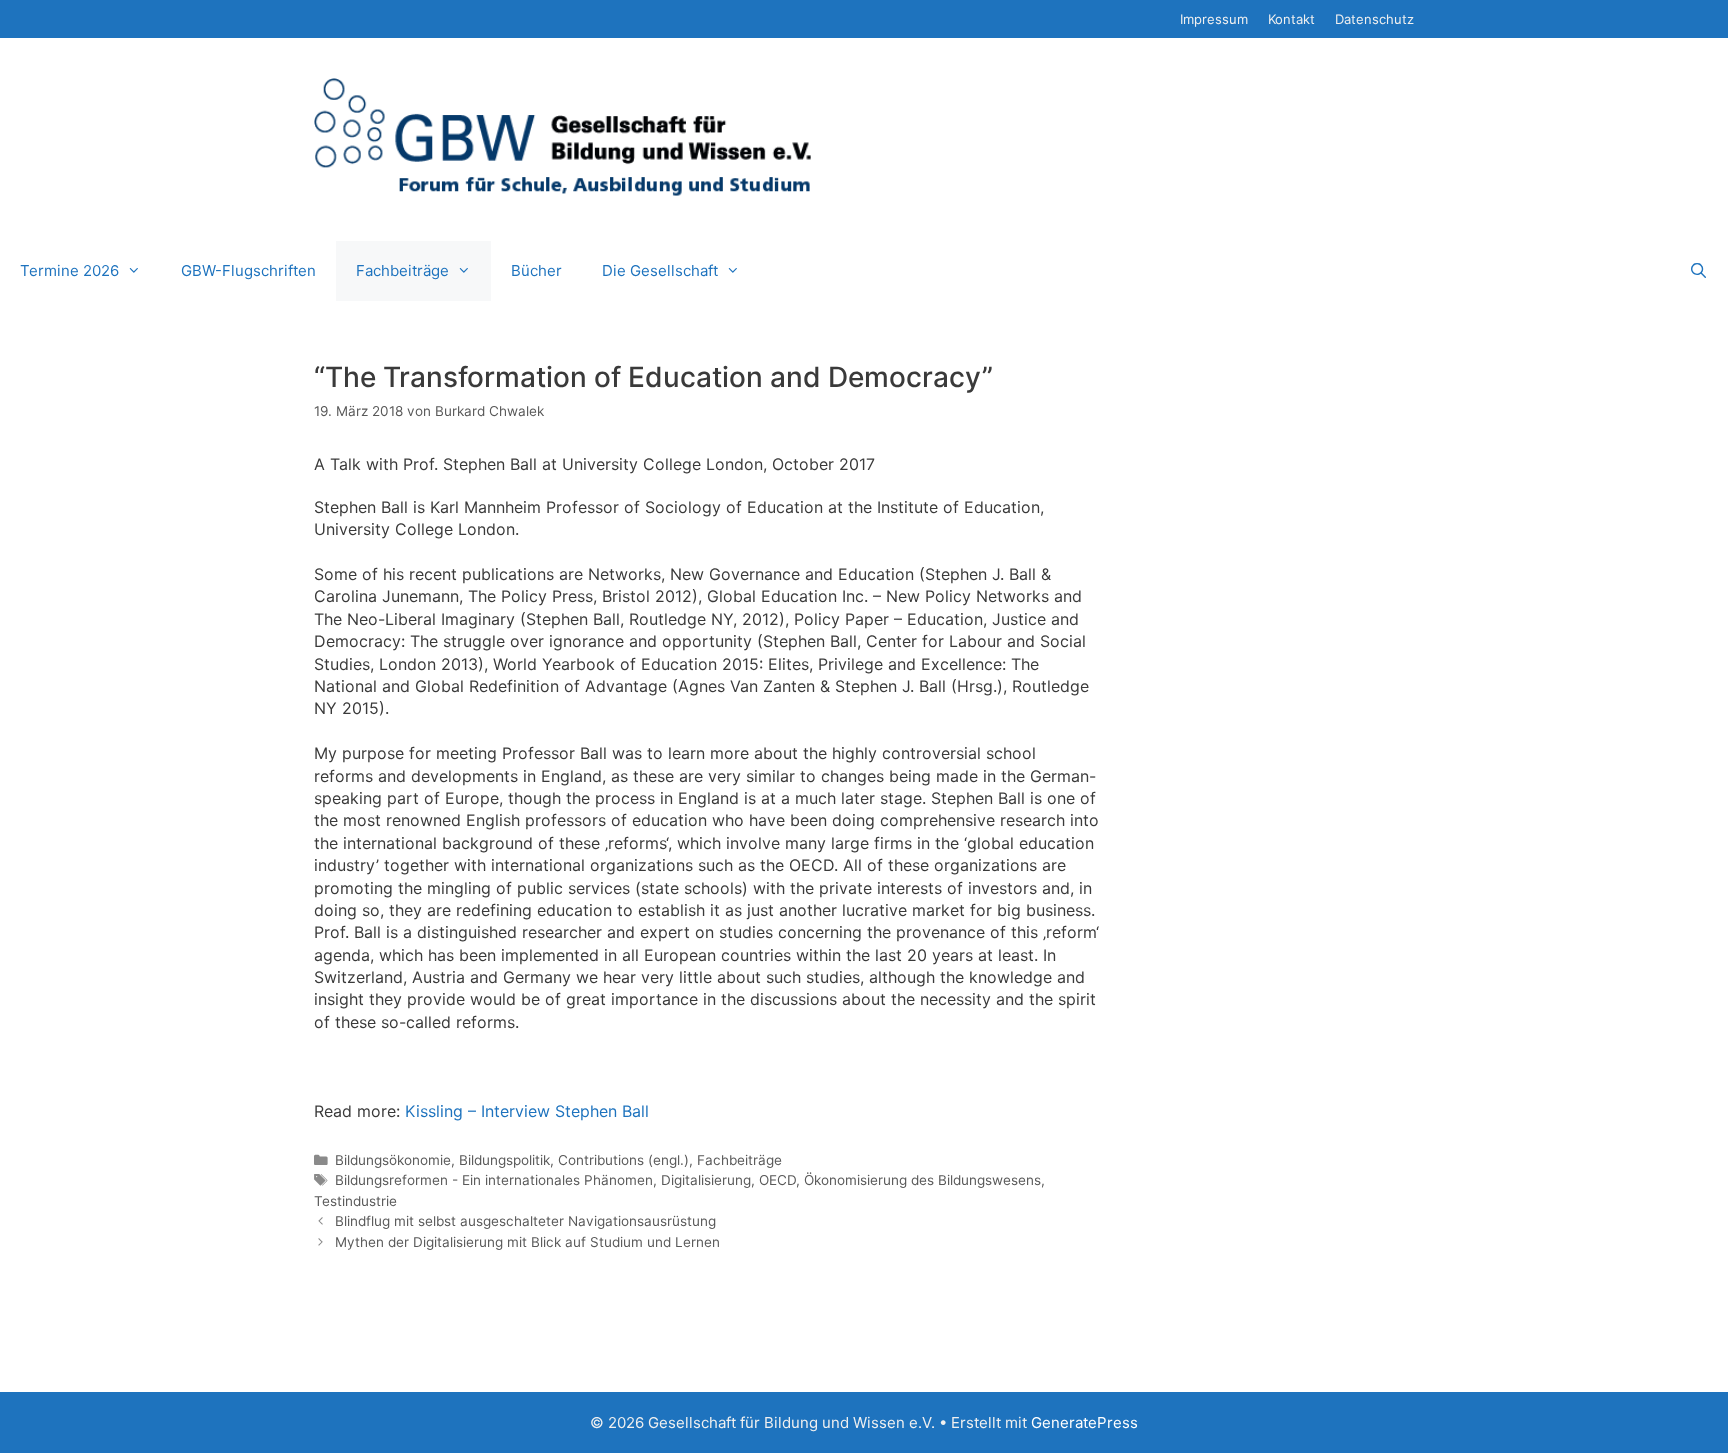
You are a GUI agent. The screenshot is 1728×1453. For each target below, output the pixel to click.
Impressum (1214, 19)
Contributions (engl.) (623, 1160)
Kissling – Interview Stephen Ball (527, 1111)
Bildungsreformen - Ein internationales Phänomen (494, 1180)
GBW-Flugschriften (248, 270)
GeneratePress (1084, 1422)
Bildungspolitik (504, 1160)
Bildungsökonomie (393, 1160)
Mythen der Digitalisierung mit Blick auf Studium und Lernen (527, 1242)
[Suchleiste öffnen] (1698, 271)
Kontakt (1291, 19)
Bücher (536, 270)
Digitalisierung (706, 1180)
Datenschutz (1374, 19)
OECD (777, 1180)
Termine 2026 (69, 270)
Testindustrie (355, 1201)
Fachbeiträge (402, 270)
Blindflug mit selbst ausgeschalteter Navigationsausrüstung (525, 1221)
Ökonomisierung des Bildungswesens (922, 1180)
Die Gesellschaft (660, 270)
